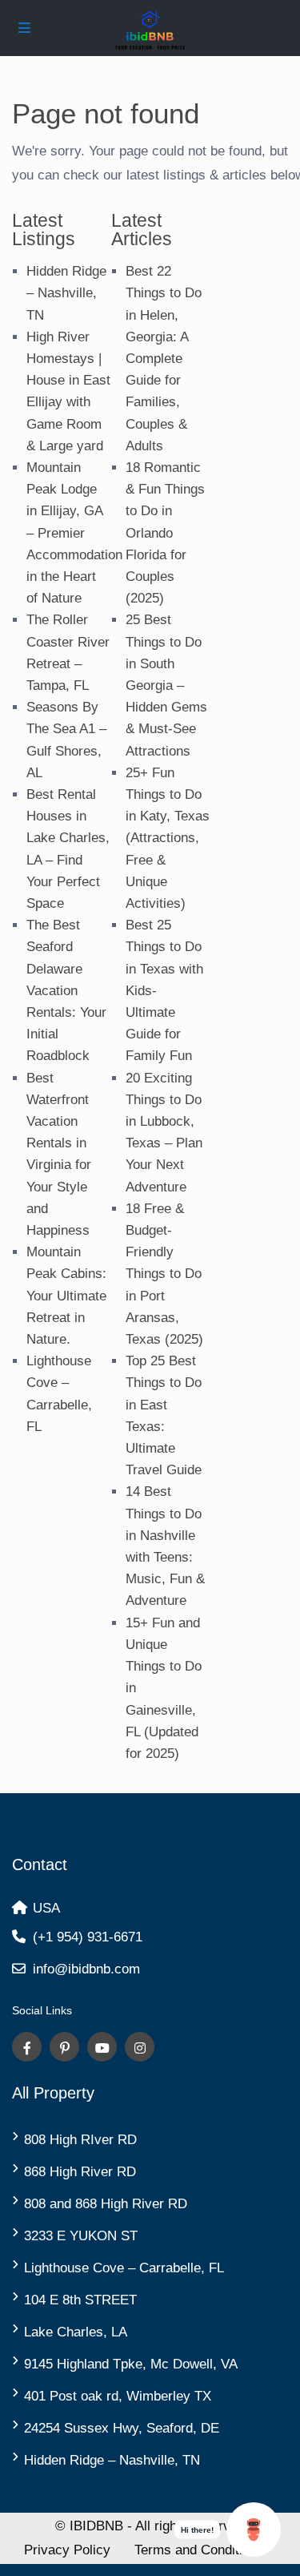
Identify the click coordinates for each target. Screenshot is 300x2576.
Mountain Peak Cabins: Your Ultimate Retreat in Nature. (66, 1296)
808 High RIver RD (80, 2140)
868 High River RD (80, 2172)
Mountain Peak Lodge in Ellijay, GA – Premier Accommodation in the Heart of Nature (74, 533)
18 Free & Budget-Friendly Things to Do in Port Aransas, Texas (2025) (164, 1274)
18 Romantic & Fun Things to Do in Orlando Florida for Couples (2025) (165, 533)
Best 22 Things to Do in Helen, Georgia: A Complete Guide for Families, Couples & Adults (164, 359)
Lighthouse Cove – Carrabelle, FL (124, 2268)
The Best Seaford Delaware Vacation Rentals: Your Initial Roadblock (66, 990)
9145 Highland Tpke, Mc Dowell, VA (131, 2364)
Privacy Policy (67, 2550)
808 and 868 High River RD (106, 2204)
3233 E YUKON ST (81, 2236)
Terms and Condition (196, 2550)
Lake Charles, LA (76, 2332)
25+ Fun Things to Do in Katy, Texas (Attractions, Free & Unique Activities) (168, 838)
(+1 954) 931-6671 (88, 1937)
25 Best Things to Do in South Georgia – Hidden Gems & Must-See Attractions (166, 685)
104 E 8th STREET (80, 2300)
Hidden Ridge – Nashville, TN (66, 293)
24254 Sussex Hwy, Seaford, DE (122, 2428)
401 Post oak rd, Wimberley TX (118, 2396)
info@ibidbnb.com (86, 1969)
